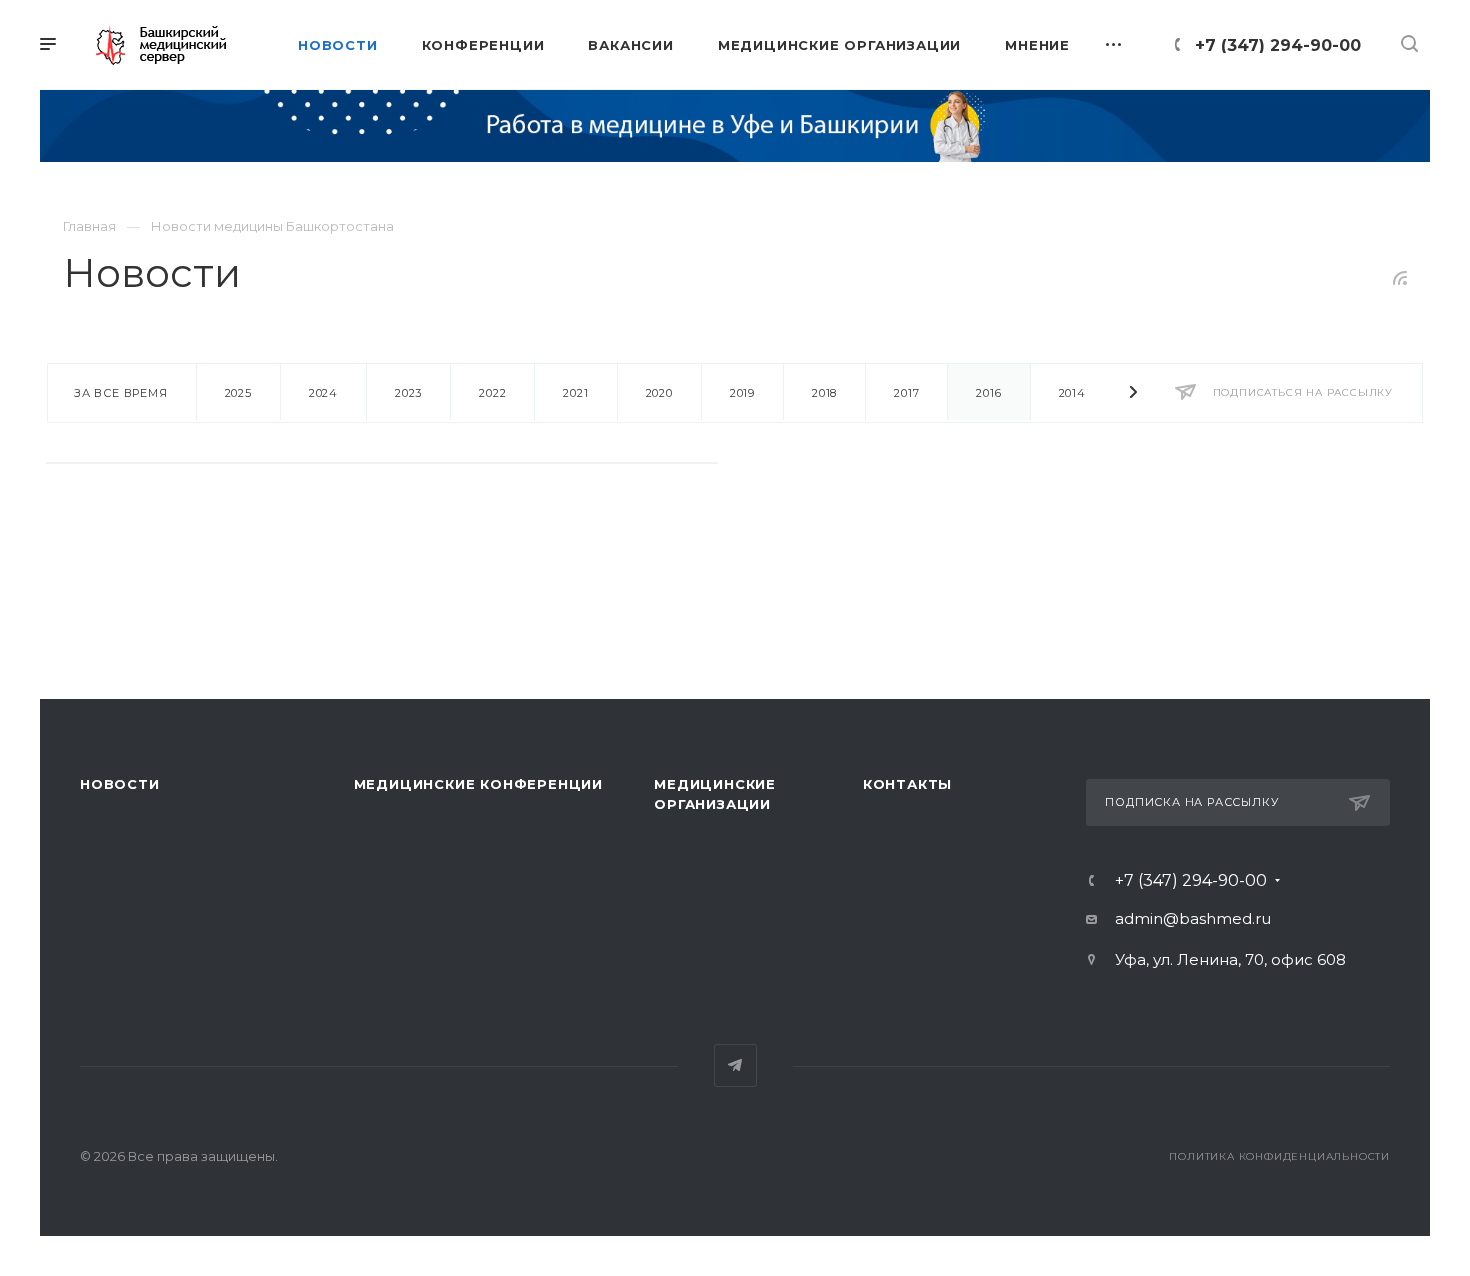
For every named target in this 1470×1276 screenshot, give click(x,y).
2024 (323, 393)
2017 (906, 393)
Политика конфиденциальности (1279, 1156)
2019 (742, 393)
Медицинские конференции (478, 784)
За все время (121, 393)
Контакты (907, 784)
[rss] (1400, 278)
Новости (120, 784)
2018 (824, 393)
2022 (492, 393)
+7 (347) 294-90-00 (1278, 45)
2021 (575, 393)
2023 (408, 393)
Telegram (735, 1065)
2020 (659, 393)
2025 (238, 393)
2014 (1072, 393)
